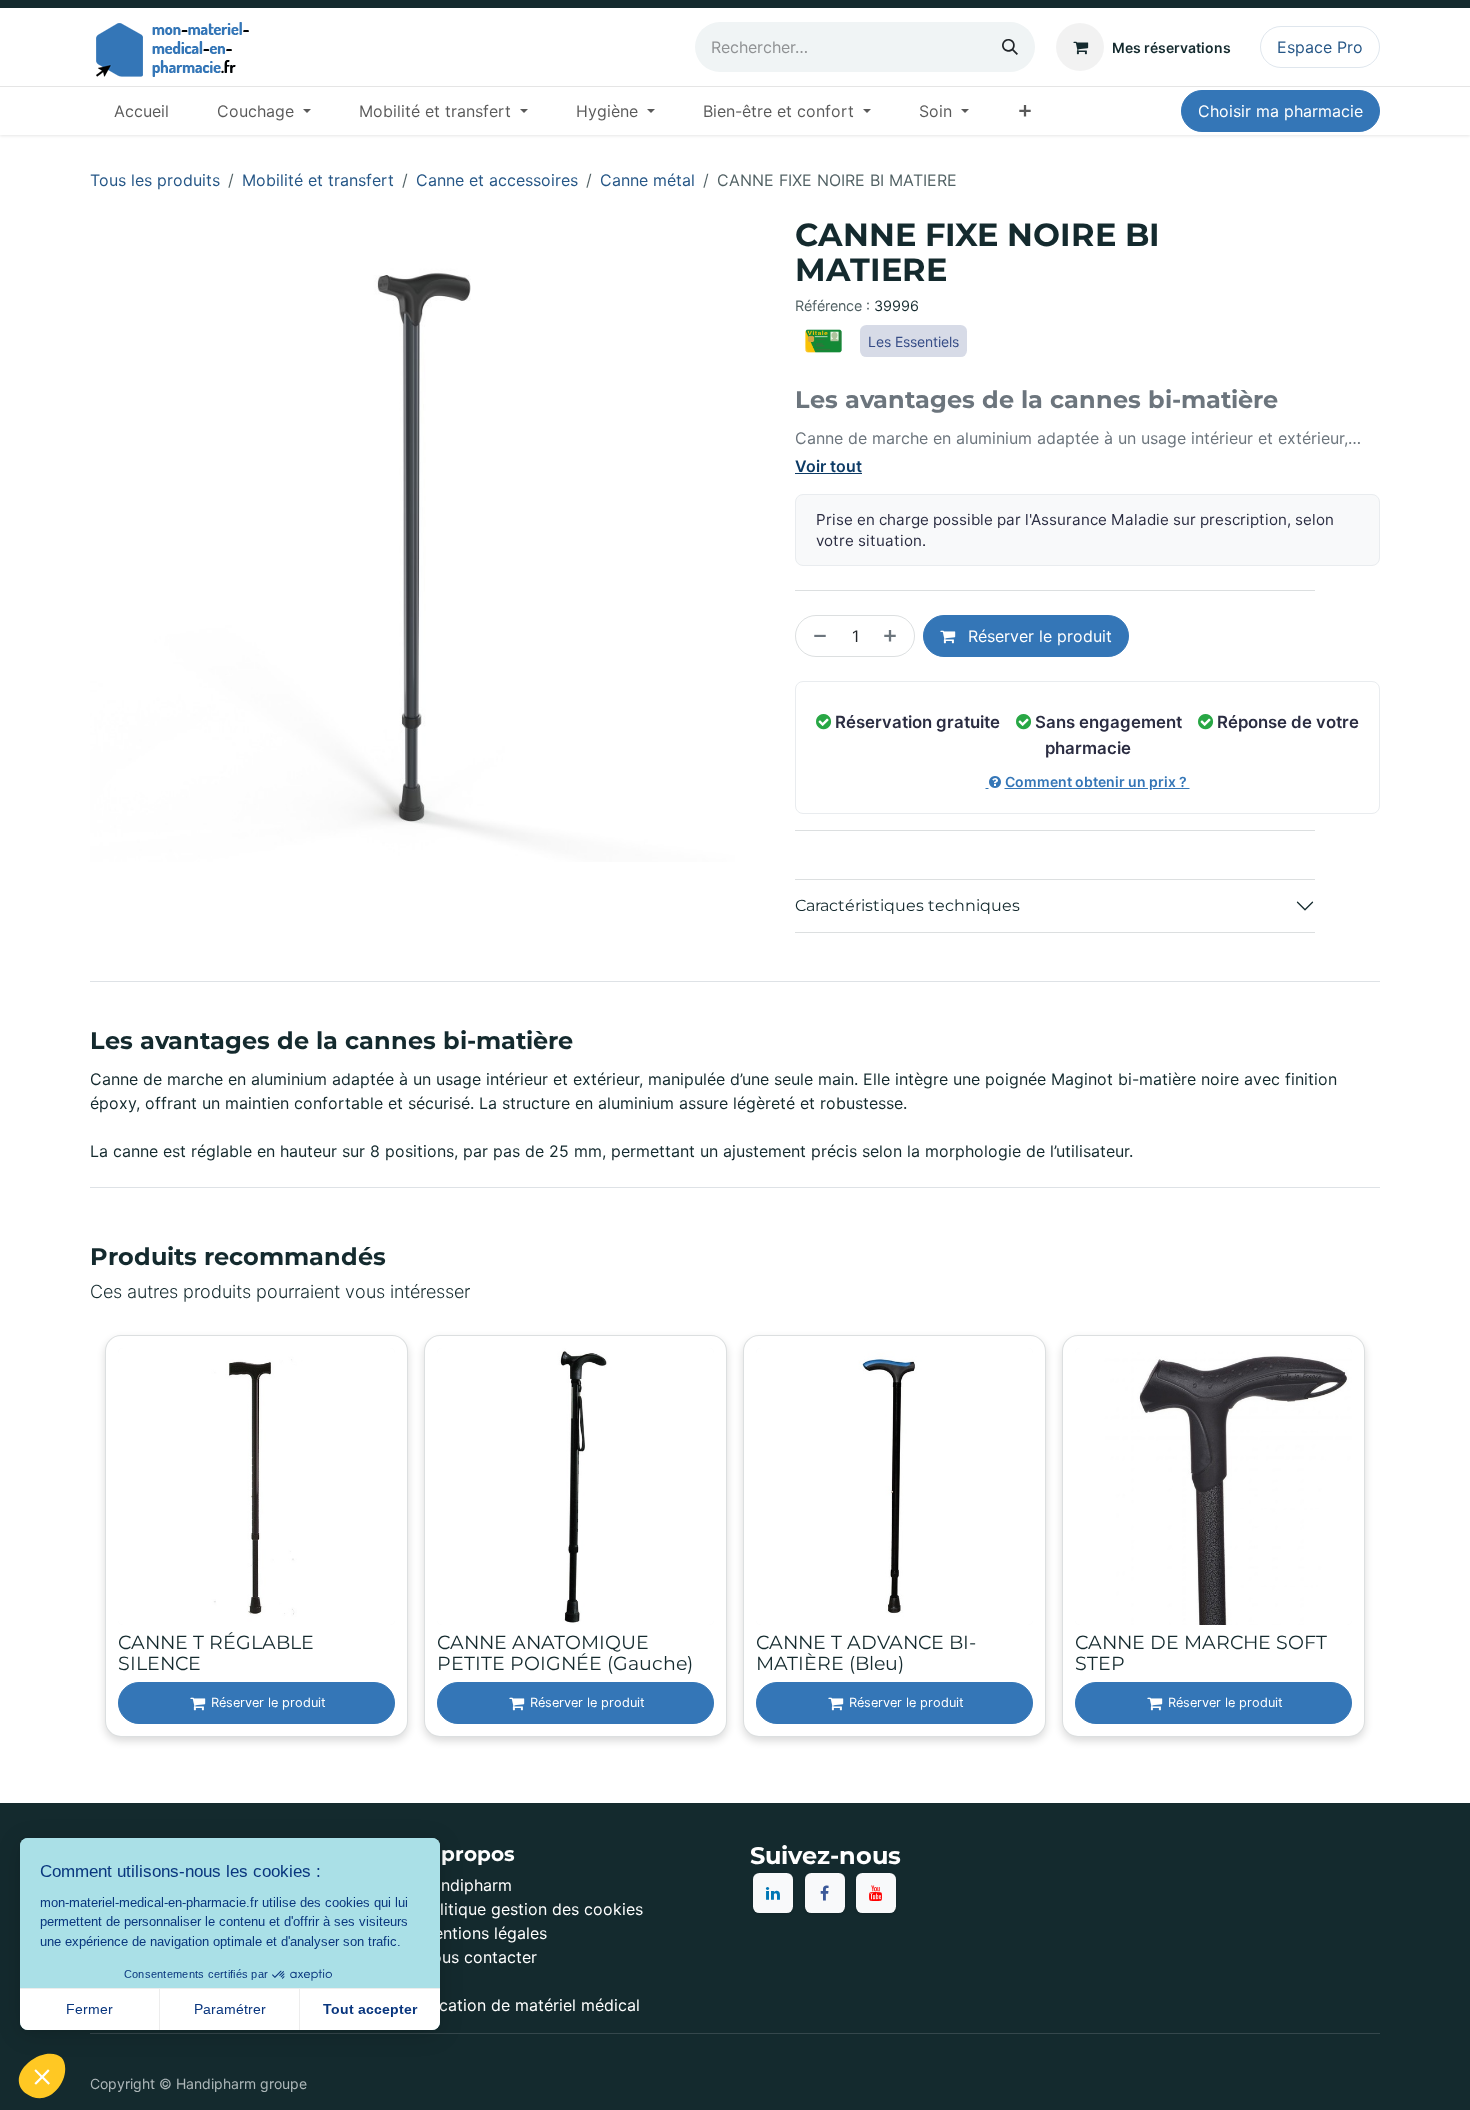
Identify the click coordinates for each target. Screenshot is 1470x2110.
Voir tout (828, 466)
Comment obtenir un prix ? (1097, 781)
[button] (42, 2076)
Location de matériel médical (530, 2005)
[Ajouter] (894, 636)
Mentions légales (483, 1933)
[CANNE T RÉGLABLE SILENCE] (256, 1486)
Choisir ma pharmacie (1280, 111)
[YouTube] (876, 1893)
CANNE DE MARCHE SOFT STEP (1201, 1653)
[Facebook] (825, 1893)
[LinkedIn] (773, 1893)
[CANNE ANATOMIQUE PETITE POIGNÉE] (575, 1486)
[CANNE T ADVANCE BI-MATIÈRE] (894, 1486)
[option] (735, 1538)
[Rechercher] (1010, 47)
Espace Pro (1320, 47)
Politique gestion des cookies (531, 1909)
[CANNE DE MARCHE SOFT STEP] (1213, 1486)
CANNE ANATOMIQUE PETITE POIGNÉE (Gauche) (565, 1653)
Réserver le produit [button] (1037, 636)
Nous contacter (478, 1957)
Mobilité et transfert (318, 180)
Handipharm (466, 1885)
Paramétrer (230, 2009)
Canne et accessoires (497, 180)
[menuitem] (141, 111)
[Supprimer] (816, 636)
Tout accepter (370, 2009)
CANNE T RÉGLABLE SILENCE (216, 1653)
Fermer (89, 2009)
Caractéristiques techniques (907, 905)
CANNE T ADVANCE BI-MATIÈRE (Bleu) (866, 1653)
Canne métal (647, 180)
